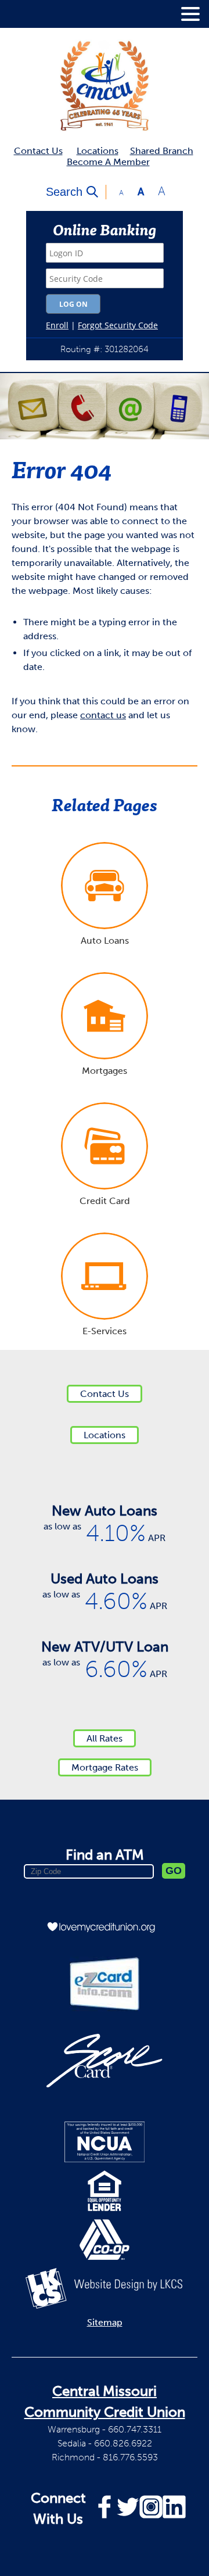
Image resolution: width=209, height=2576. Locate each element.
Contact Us (38, 151)
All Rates (105, 1738)
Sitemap (105, 2322)
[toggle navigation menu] (186, 14)
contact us (103, 715)
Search (64, 192)
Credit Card (105, 1201)
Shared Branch (162, 151)
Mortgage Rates (105, 1767)
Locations (98, 151)
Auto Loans (105, 941)
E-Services (105, 1331)
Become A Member (108, 162)
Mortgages (105, 1071)
